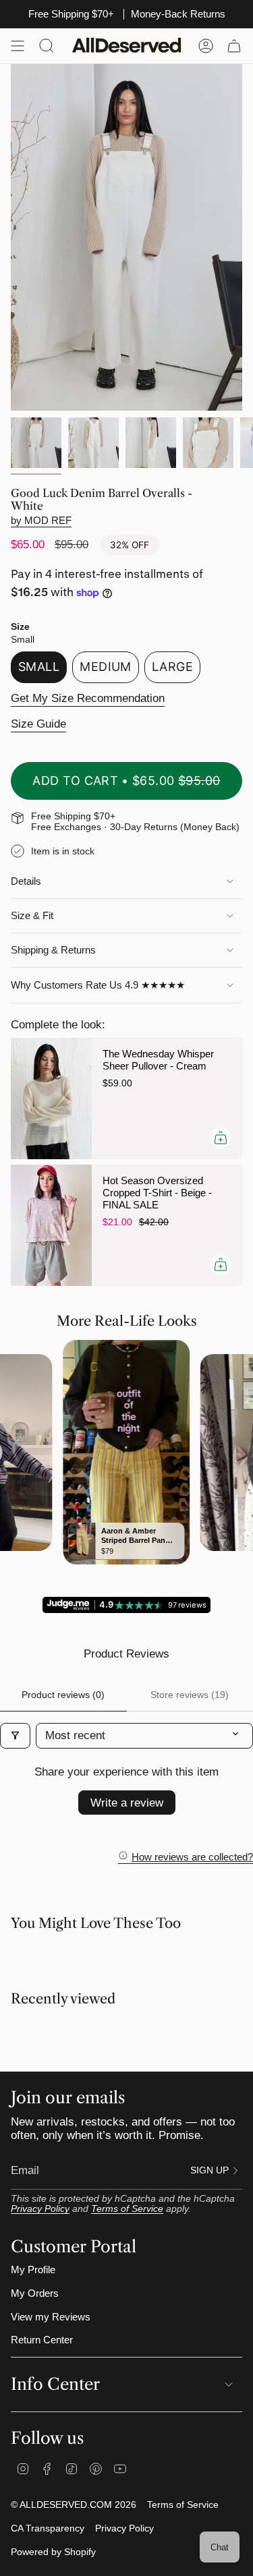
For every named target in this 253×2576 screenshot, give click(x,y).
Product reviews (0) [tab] (63, 1695)
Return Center (42, 2340)
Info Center (55, 2384)
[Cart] (234, 46)
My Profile (33, 2270)
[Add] (221, 1138)
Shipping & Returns (53, 950)
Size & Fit (32, 916)
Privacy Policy (40, 2209)
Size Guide (38, 724)
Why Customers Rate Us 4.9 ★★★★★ (98, 985)
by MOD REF (41, 521)
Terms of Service (127, 2209)
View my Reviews (51, 2317)
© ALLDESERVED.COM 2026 (74, 2505)
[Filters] (15, 1736)
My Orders (35, 2293)
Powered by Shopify (53, 2552)
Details (26, 881)
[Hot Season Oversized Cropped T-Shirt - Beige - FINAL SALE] (51, 1225)
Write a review (127, 1803)
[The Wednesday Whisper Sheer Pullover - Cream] (51, 1099)
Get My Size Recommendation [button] (88, 698)
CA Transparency (48, 2528)
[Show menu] (18, 46)
